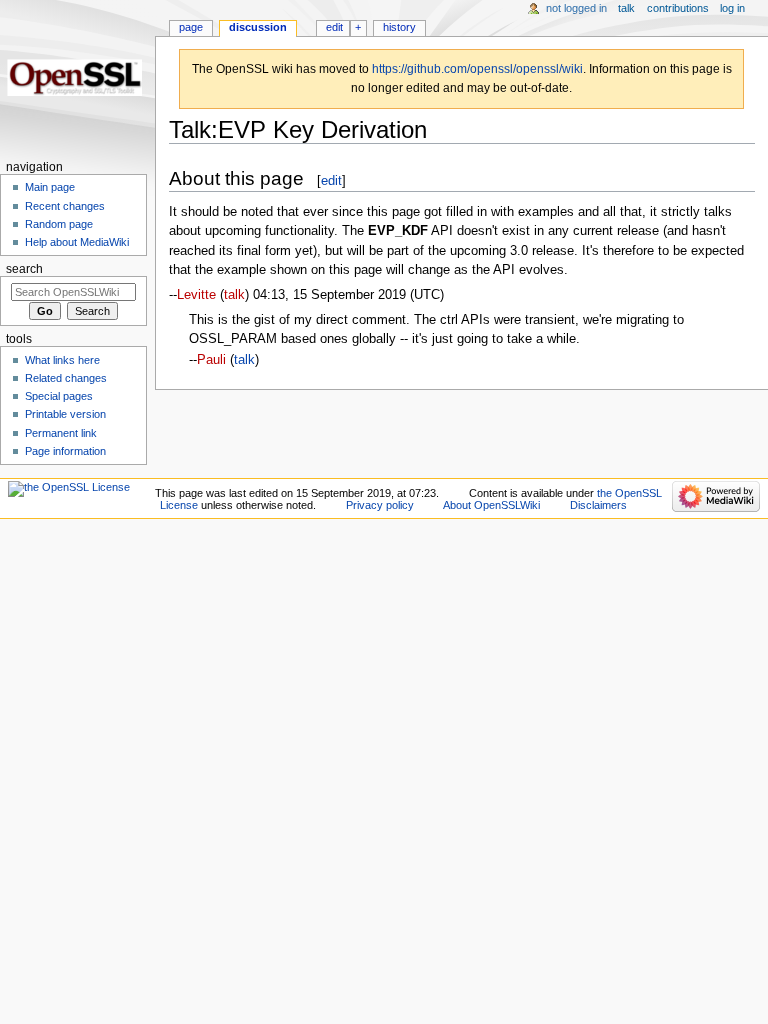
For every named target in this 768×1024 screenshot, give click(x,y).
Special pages (59, 396)
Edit (334, 27)
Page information (65, 451)
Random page (59, 224)
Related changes (66, 378)
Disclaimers (598, 505)
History (399, 27)
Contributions (678, 8)
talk (234, 295)
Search (24, 269)
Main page (50, 187)
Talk (626, 8)
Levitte (196, 295)
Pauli (211, 360)
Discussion (258, 27)
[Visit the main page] (77, 77)
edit (331, 180)
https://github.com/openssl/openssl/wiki (477, 69)
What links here (62, 360)
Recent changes (65, 206)
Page (191, 27)
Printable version (65, 414)
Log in (732, 8)
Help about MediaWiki (77, 242)
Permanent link (61, 433)
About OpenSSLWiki (491, 505)
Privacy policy (380, 505)
